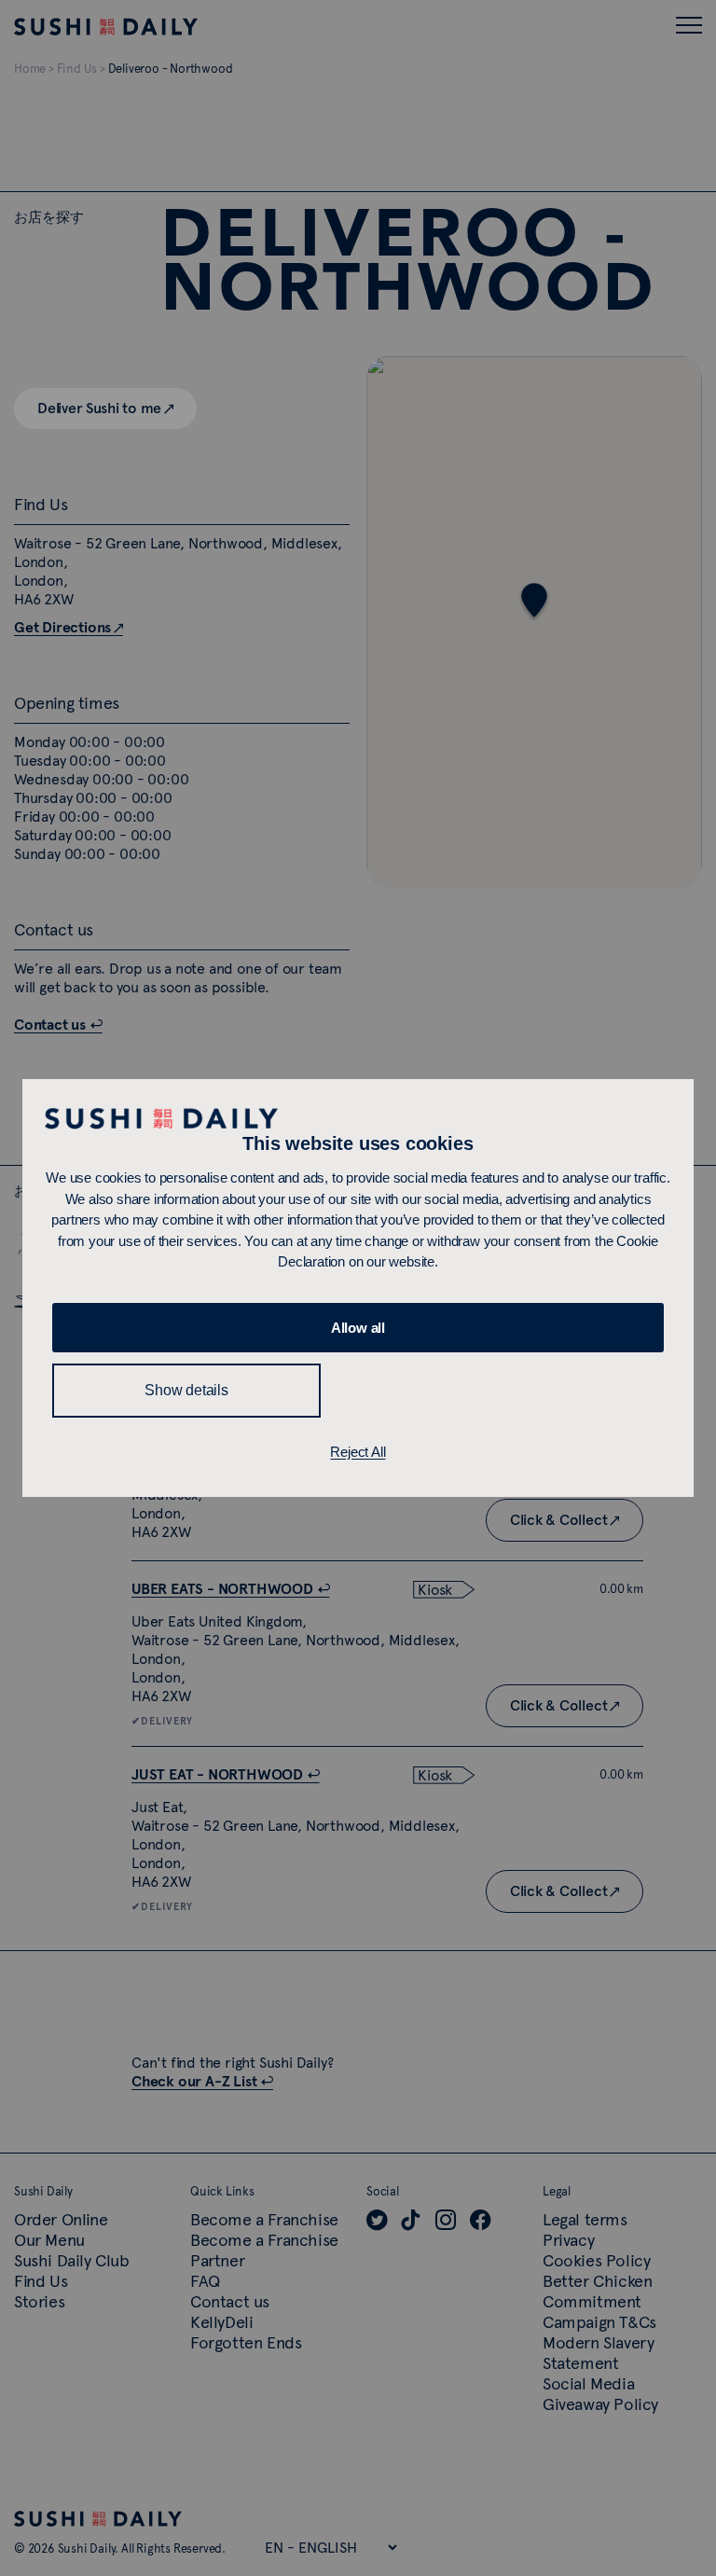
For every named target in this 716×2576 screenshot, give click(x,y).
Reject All (358, 1452)
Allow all (358, 1328)
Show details (186, 1390)
